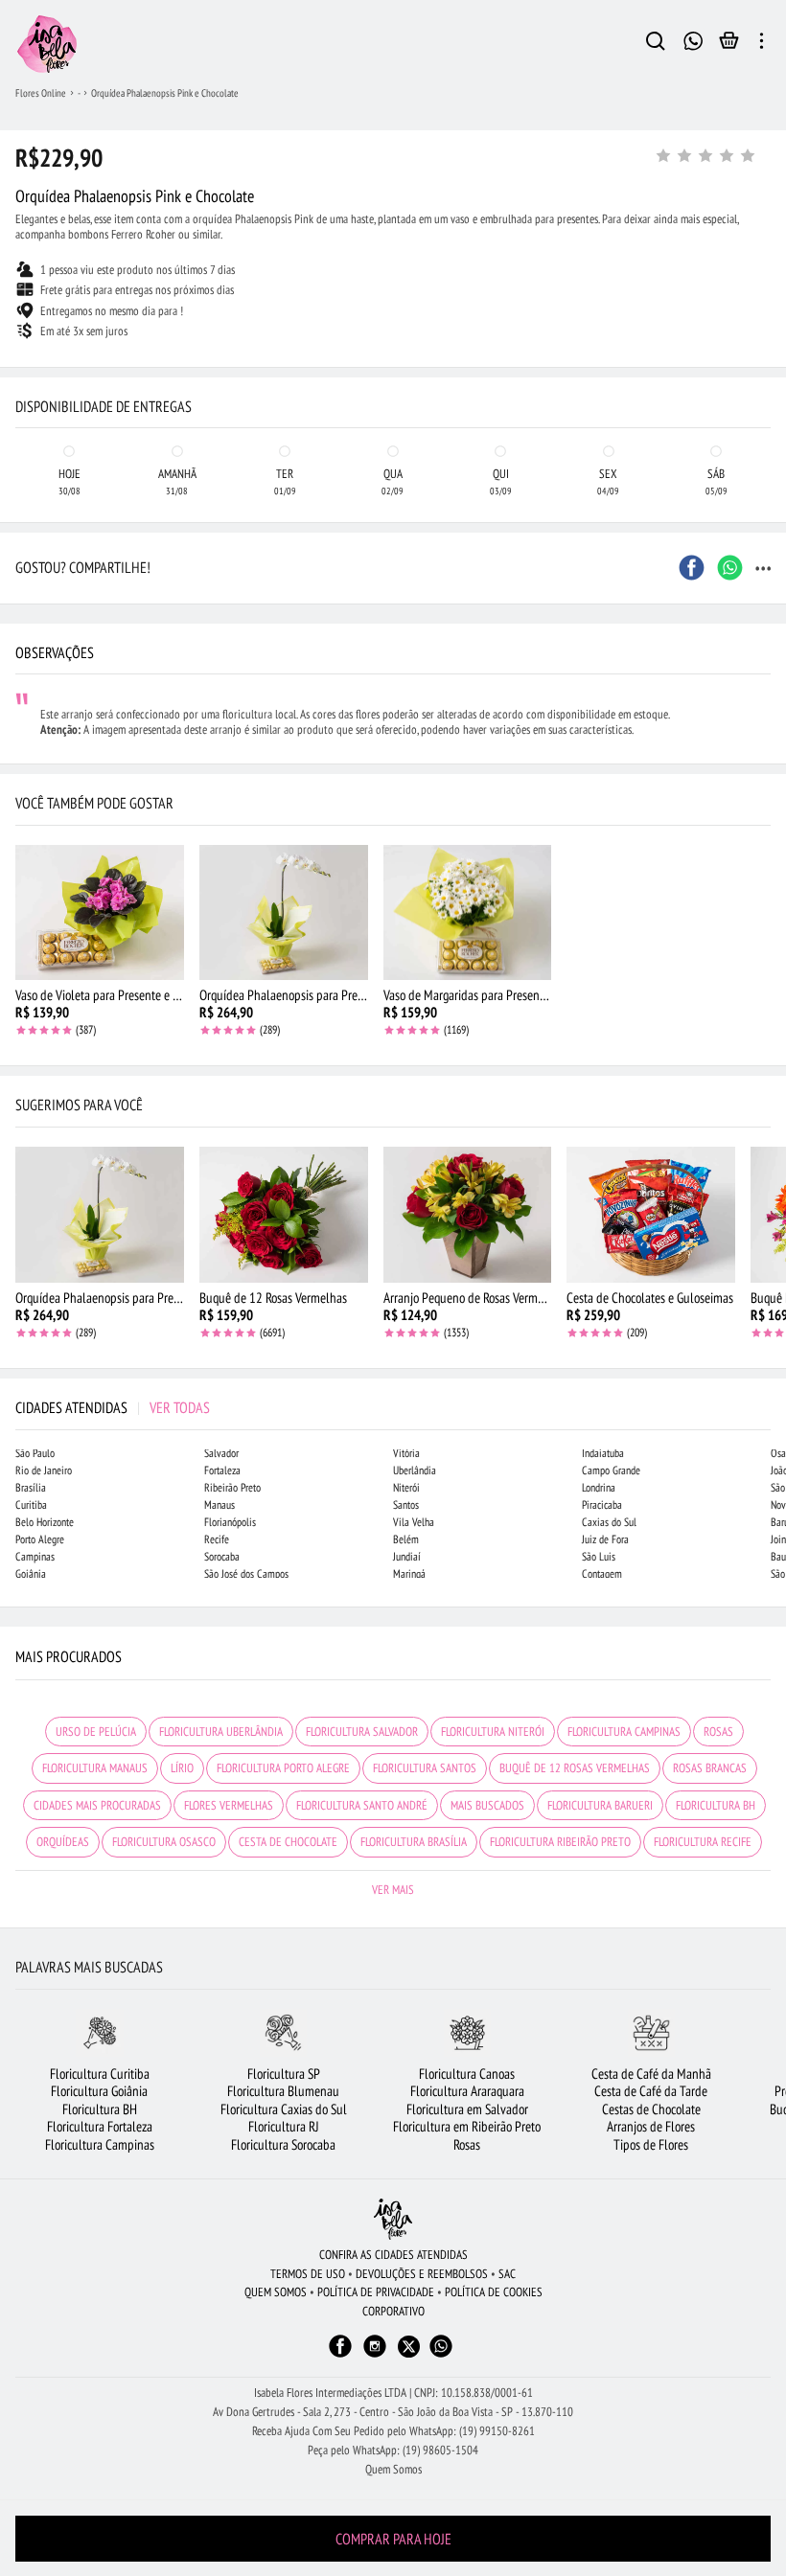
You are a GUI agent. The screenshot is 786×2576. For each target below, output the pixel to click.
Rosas (467, 2144)
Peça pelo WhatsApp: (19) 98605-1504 (393, 2450)
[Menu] (762, 44)
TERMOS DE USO (308, 2274)
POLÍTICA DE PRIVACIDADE (376, 2292)
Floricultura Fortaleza (100, 2126)
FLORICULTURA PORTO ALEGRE (283, 1768)
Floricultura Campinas (100, 2144)
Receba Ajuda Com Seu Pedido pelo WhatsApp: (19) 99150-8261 (393, 2431)
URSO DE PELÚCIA (96, 1732)
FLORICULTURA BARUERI (600, 1805)
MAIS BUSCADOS (487, 1805)
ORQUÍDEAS (63, 1842)
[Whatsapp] (441, 2355)
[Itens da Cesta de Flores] (729, 45)
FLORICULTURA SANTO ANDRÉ (362, 1805)
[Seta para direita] (767, 383)
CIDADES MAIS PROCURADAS (97, 1805)
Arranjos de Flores (651, 2126)
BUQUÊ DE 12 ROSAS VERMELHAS (575, 1768)
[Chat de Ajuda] (694, 39)
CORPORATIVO (393, 2311)
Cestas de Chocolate (651, 2109)
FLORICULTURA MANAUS (95, 1768)
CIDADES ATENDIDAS (113, 1407)
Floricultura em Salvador (467, 2109)
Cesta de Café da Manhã (651, 2074)
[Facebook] (340, 2355)
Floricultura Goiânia (99, 2091)
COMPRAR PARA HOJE (393, 2539)
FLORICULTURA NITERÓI (493, 1732)
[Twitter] (409, 2347)
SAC (507, 2274)
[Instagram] (375, 2355)
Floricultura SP (284, 2074)
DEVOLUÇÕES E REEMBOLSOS (422, 2274)
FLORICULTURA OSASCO (164, 1842)
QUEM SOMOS (276, 2292)
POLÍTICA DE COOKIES (494, 2292)
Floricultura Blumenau (283, 2091)
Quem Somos (393, 2469)
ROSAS (718, 1732)
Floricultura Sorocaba (283, 2144)
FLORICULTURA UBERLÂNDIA (221, 1732)
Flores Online (41, 93)
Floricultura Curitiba (100, 2074)
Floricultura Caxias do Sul (284, 2109)
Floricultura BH (100, 2109)
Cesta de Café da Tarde (651, 2091)
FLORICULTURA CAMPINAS (624, 1732)
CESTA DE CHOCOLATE (288, 1842)
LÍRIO (182, 1768)
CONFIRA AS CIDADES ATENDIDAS (393, 2255)
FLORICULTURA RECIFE (703, 1842)
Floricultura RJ (284, 2126)
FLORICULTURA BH (716, 1805)
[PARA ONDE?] (656, 44)
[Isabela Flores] (393, 2219)
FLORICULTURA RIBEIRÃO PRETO (560, 1842)
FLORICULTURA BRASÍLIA (414, 1842)
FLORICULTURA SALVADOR (362, 1732)
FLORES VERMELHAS (229, 1805)
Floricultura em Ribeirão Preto (467, 2126)
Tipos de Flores (651, 2144)
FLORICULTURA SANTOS (425, 1768)
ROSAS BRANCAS (710, 1768)
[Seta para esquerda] (19, 383)
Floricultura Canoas (467, 2074)
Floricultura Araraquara (467, 2091)
